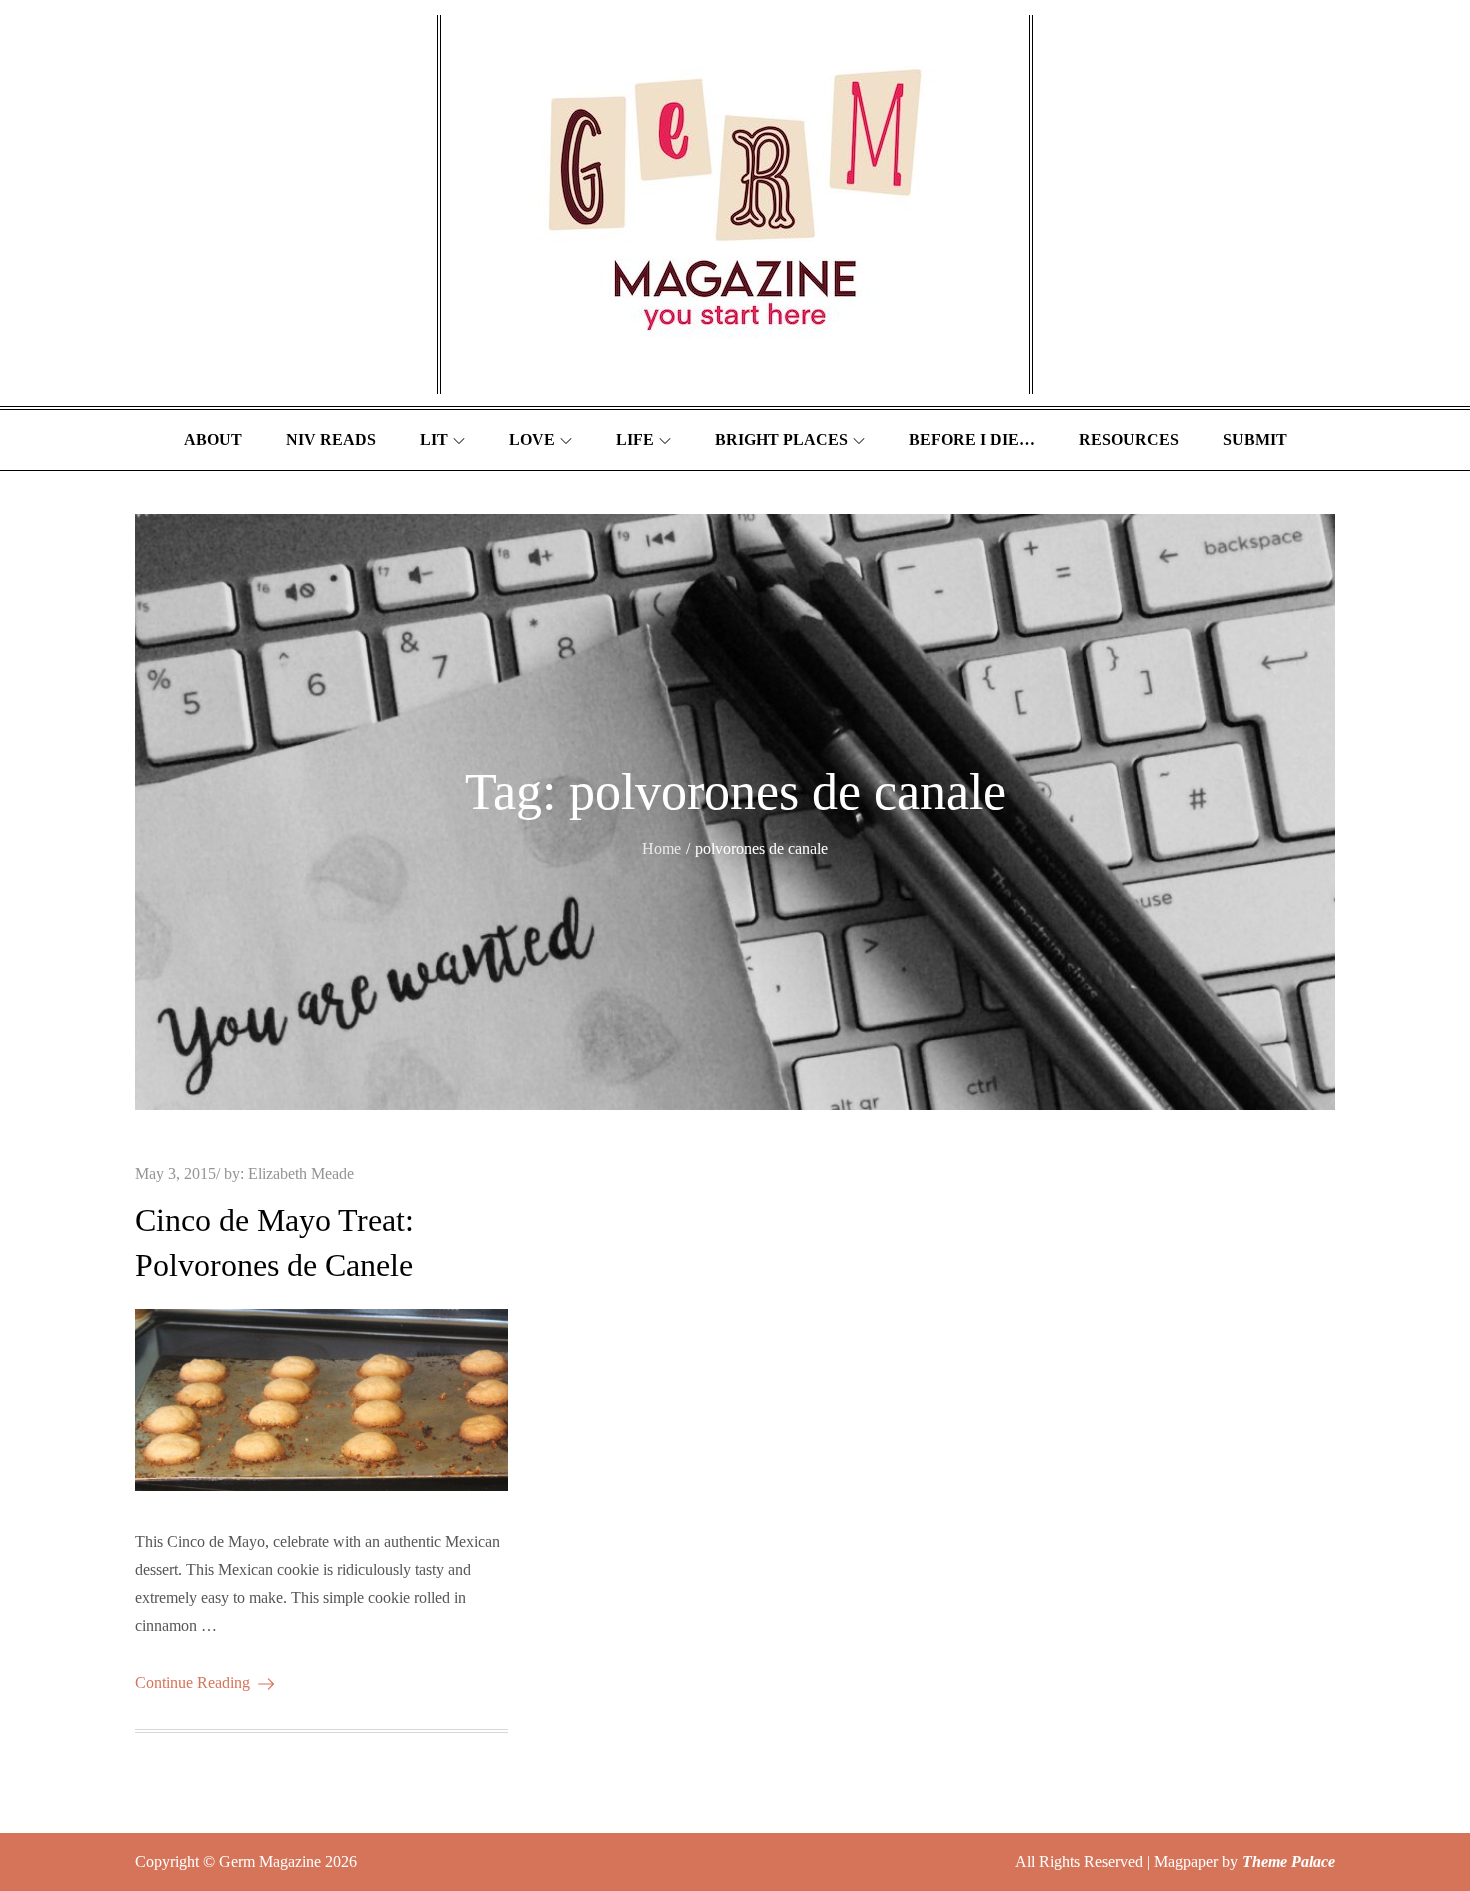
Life (635, 439)
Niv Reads (331, 439)
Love (532, 439)
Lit (434, 439)
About (213, 439)
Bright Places (781, 439)
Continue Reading (192, 1682)
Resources (1129, 439)
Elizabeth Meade (301, 1173)
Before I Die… (972, 439)
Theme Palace (1288, 1861)
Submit (1255, 439)
